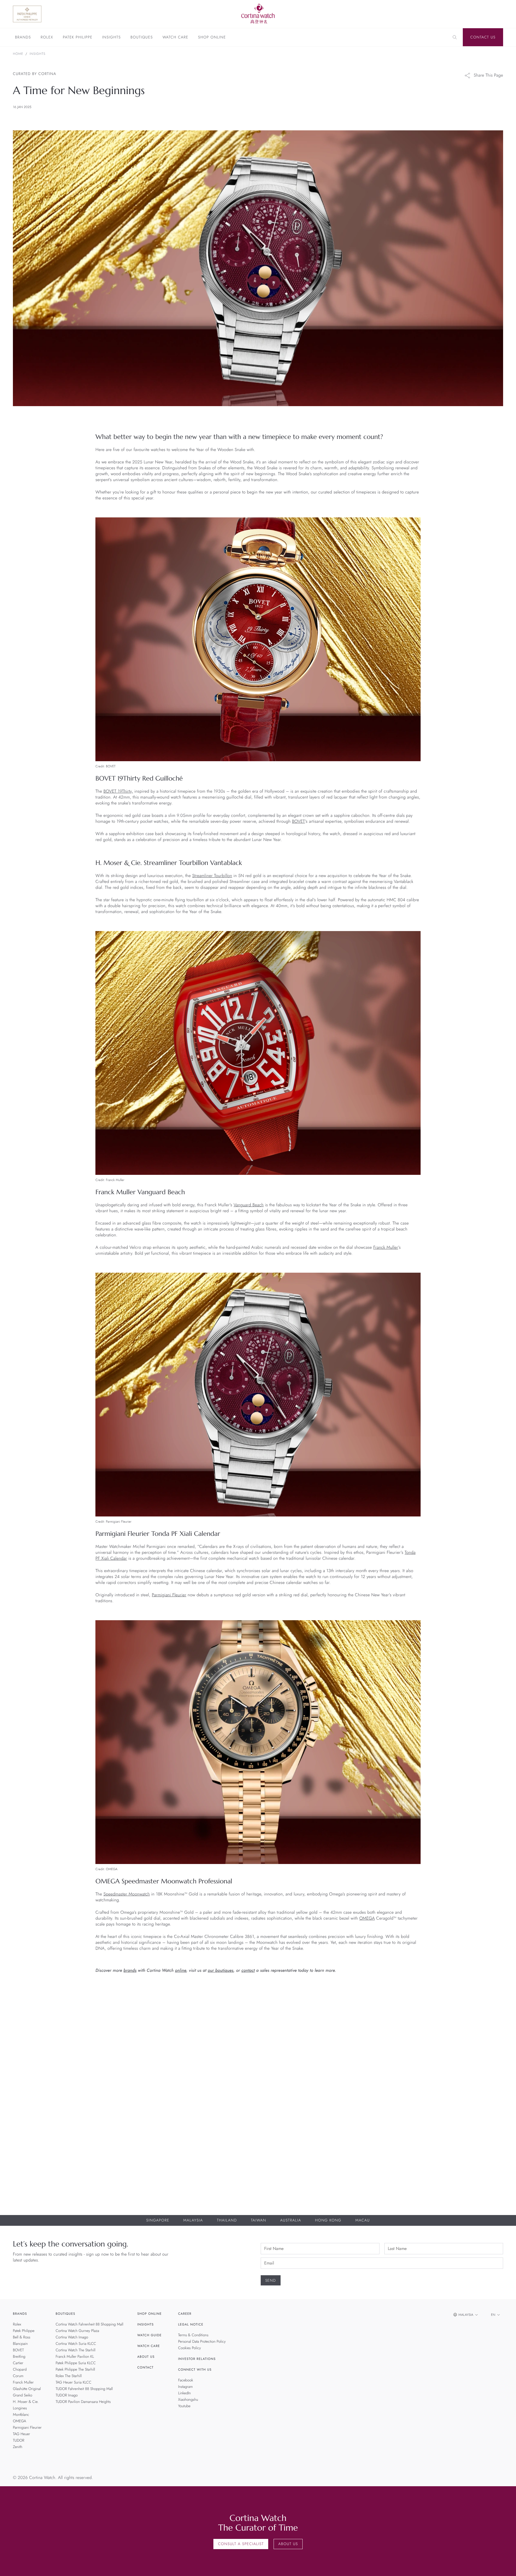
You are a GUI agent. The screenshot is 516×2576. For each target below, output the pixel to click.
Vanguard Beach (249, 1205)
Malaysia (193, 2220)
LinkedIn (184, 2393)
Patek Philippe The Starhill (75, 2370)
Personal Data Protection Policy (202, 2342)
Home (18, 54)
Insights (111, 38)
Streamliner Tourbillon (212, 876)
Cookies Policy (190, 2348)
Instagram (186, 2387)
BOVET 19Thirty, (118, 791)
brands (130, 1971)
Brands (23, 38)
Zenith (18, 2447)
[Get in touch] (506, 2566)
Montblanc (21, 2415)
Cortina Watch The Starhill (76, 2350)
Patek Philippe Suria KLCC (76, 2363)
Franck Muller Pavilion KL (75, 2357)
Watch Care (175, 38)
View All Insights (478, 1998)
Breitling (19, 2357)
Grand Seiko (23, 2395)
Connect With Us (195, 2370)
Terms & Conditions (193, 2335)
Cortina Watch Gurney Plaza (77, 2331)
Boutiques (141, 38)
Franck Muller (386, 1248)
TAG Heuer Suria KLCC (74, 2382)
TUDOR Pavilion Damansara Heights (83, 2402)
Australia (291, 2220)
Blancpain (20, 2344)
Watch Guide (150, 2335)
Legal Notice (191, 2324)
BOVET (299, 822)
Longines (20, 2408)
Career (185, 2314)
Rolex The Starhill (69, 2376)
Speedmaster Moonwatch (127, 1894)
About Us (146, 2357)
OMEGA (367, 1918)
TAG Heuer (21, 2434)
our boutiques (221, 1971)
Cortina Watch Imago (72, 2337)
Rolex (47, 38)
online (181, 1971)
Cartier (18, 2363)
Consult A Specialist (241, 2544)
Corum (18, 2376)
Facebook (186, 2380)
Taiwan (258, 2220)
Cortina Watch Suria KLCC (76, 2344)
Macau (363, 2220)
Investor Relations (197, 2359)
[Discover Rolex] (465, 14)
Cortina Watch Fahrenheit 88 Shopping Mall (89, 2324)
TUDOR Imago (67, 2395)
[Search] (455, 37)
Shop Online (212, 38)
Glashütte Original (27, 2389)
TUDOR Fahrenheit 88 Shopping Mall (84, 2389)
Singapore (158, 2220)
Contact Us (483, 37)
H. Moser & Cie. (26, 2402)
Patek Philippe (78, 38)
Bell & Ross (22, 2337)
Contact (146, 2367)
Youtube (184, 2406)
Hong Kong (328, 2220)
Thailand (227, 2220)
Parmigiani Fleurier (169, 1595)
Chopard (20, 2370)
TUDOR (19, 2441)
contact (248, 1971)
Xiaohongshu (188, 2400)
